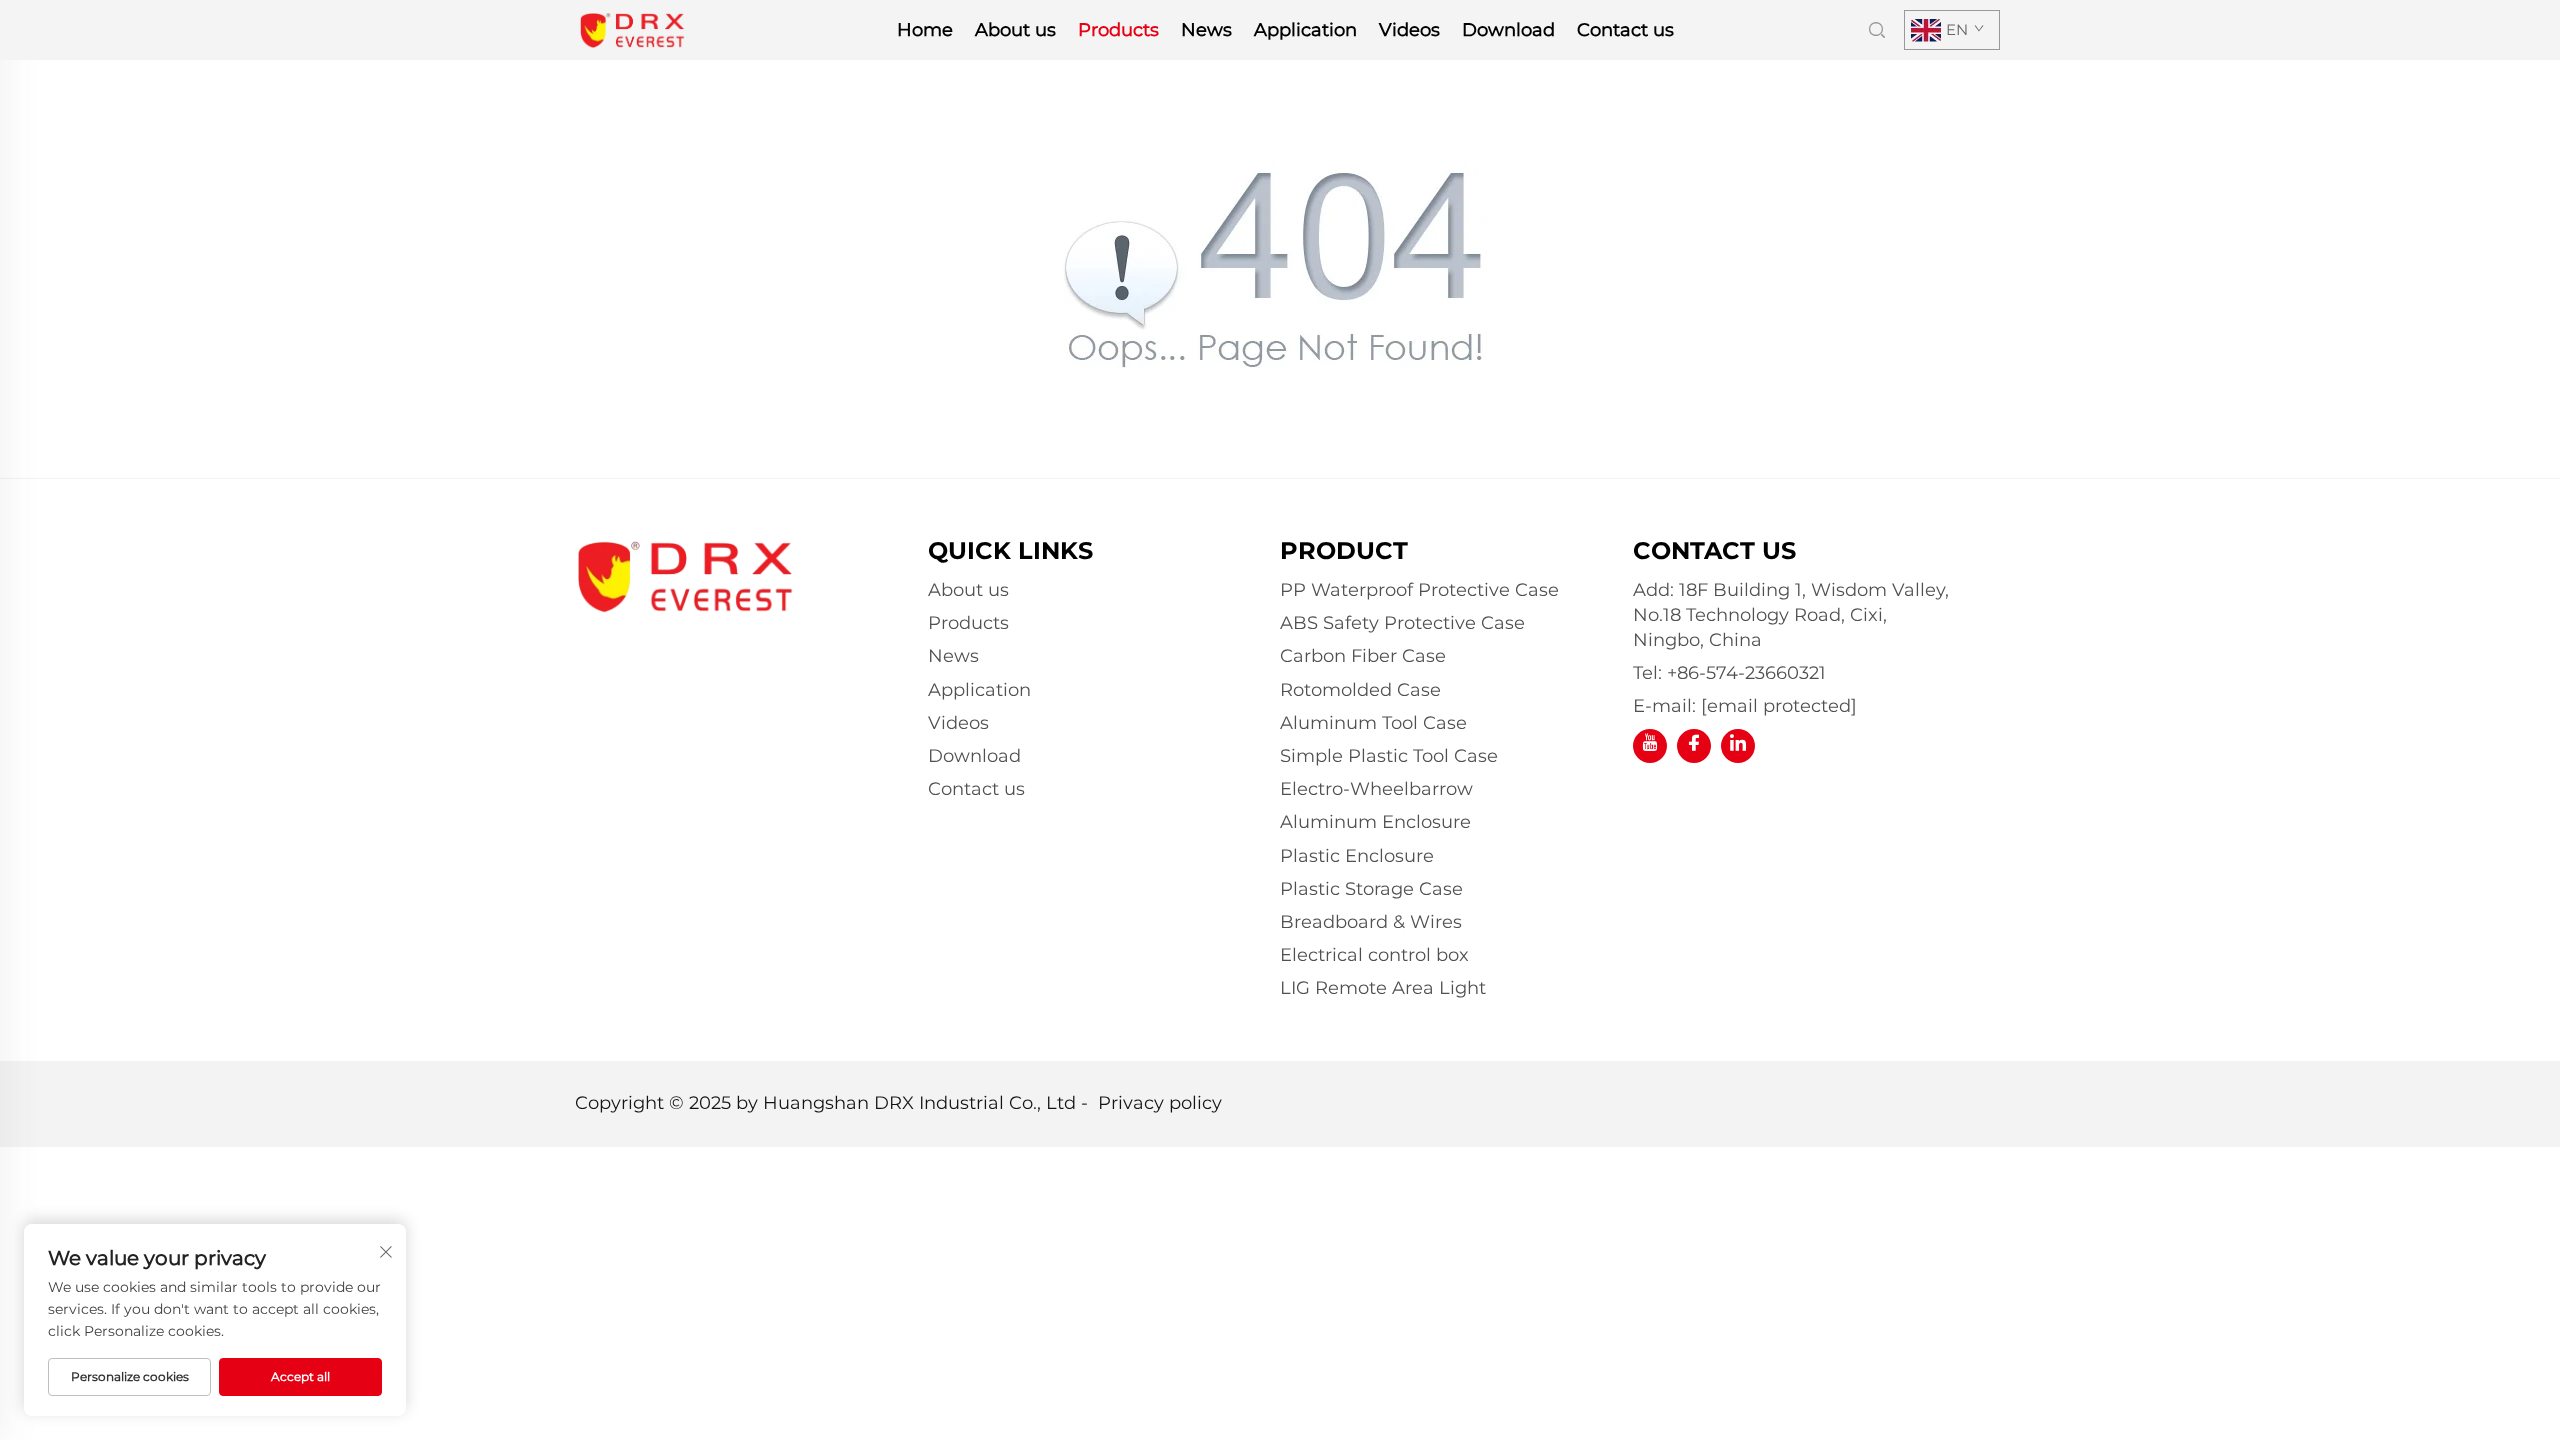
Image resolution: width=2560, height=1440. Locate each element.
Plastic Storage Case (1371, 889)
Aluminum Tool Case (1373, 723)
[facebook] (1694, 746)
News (1206, 30)
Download (1508, 30)
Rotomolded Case (1360, 690)
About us (1015, 30)
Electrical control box (1374, 955)
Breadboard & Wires (1371, 922)
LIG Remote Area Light (1383, 988)
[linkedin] (1738, 746)
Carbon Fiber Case (1363, 656)
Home (925, 30)
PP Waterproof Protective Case (1419, 590)
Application (1305, 30)
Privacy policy (1160, 1103)
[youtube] (1650, 746)
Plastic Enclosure (1357, 856)
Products (1118, 30)
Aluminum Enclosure (1375, 822)
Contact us (1625, 30)
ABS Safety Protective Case (1402, 623)
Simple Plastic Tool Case (1389, 756)
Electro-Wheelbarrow (1376, 789)
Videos (1409, 30)
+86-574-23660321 (1746, 673)
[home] (632, 28)
